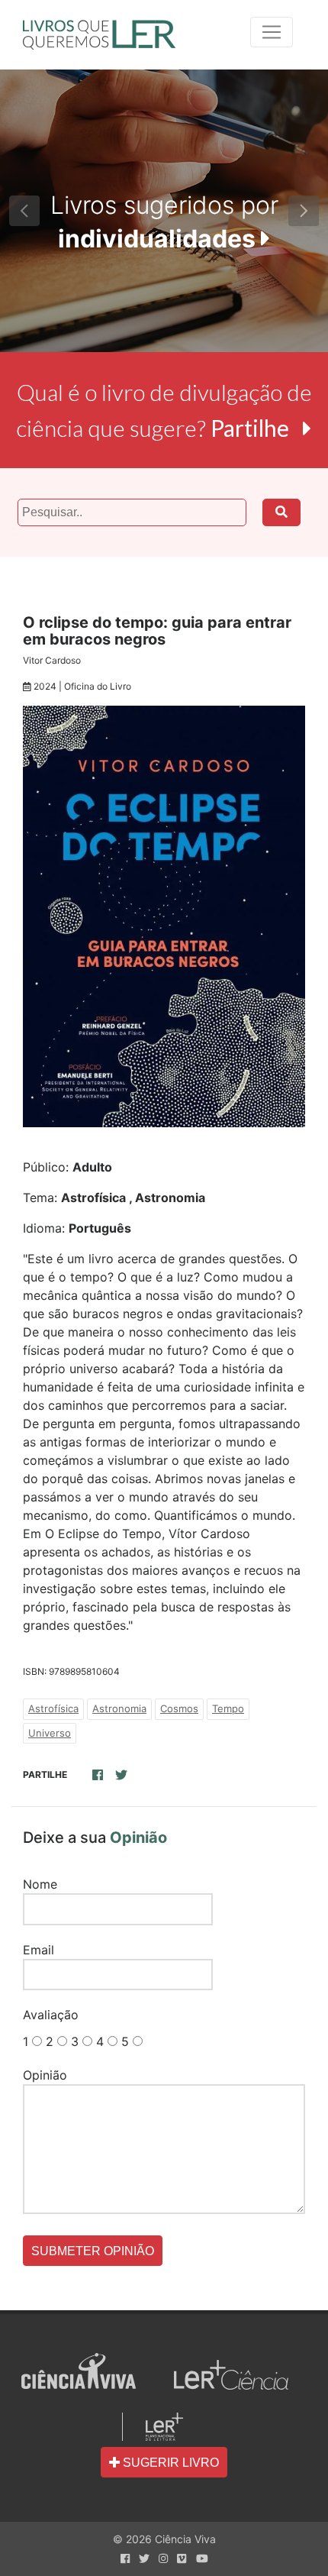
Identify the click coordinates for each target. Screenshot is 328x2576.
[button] (25, 211)
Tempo (228, 1708)
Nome (40, 1884)
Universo (50, 1733)
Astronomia (119, 1708)
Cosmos (179, 1708)
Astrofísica (53, 1708)
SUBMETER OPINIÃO (93, 2251)
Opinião (45, 2075)
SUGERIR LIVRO (169, 2463)
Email (39, 1950)
